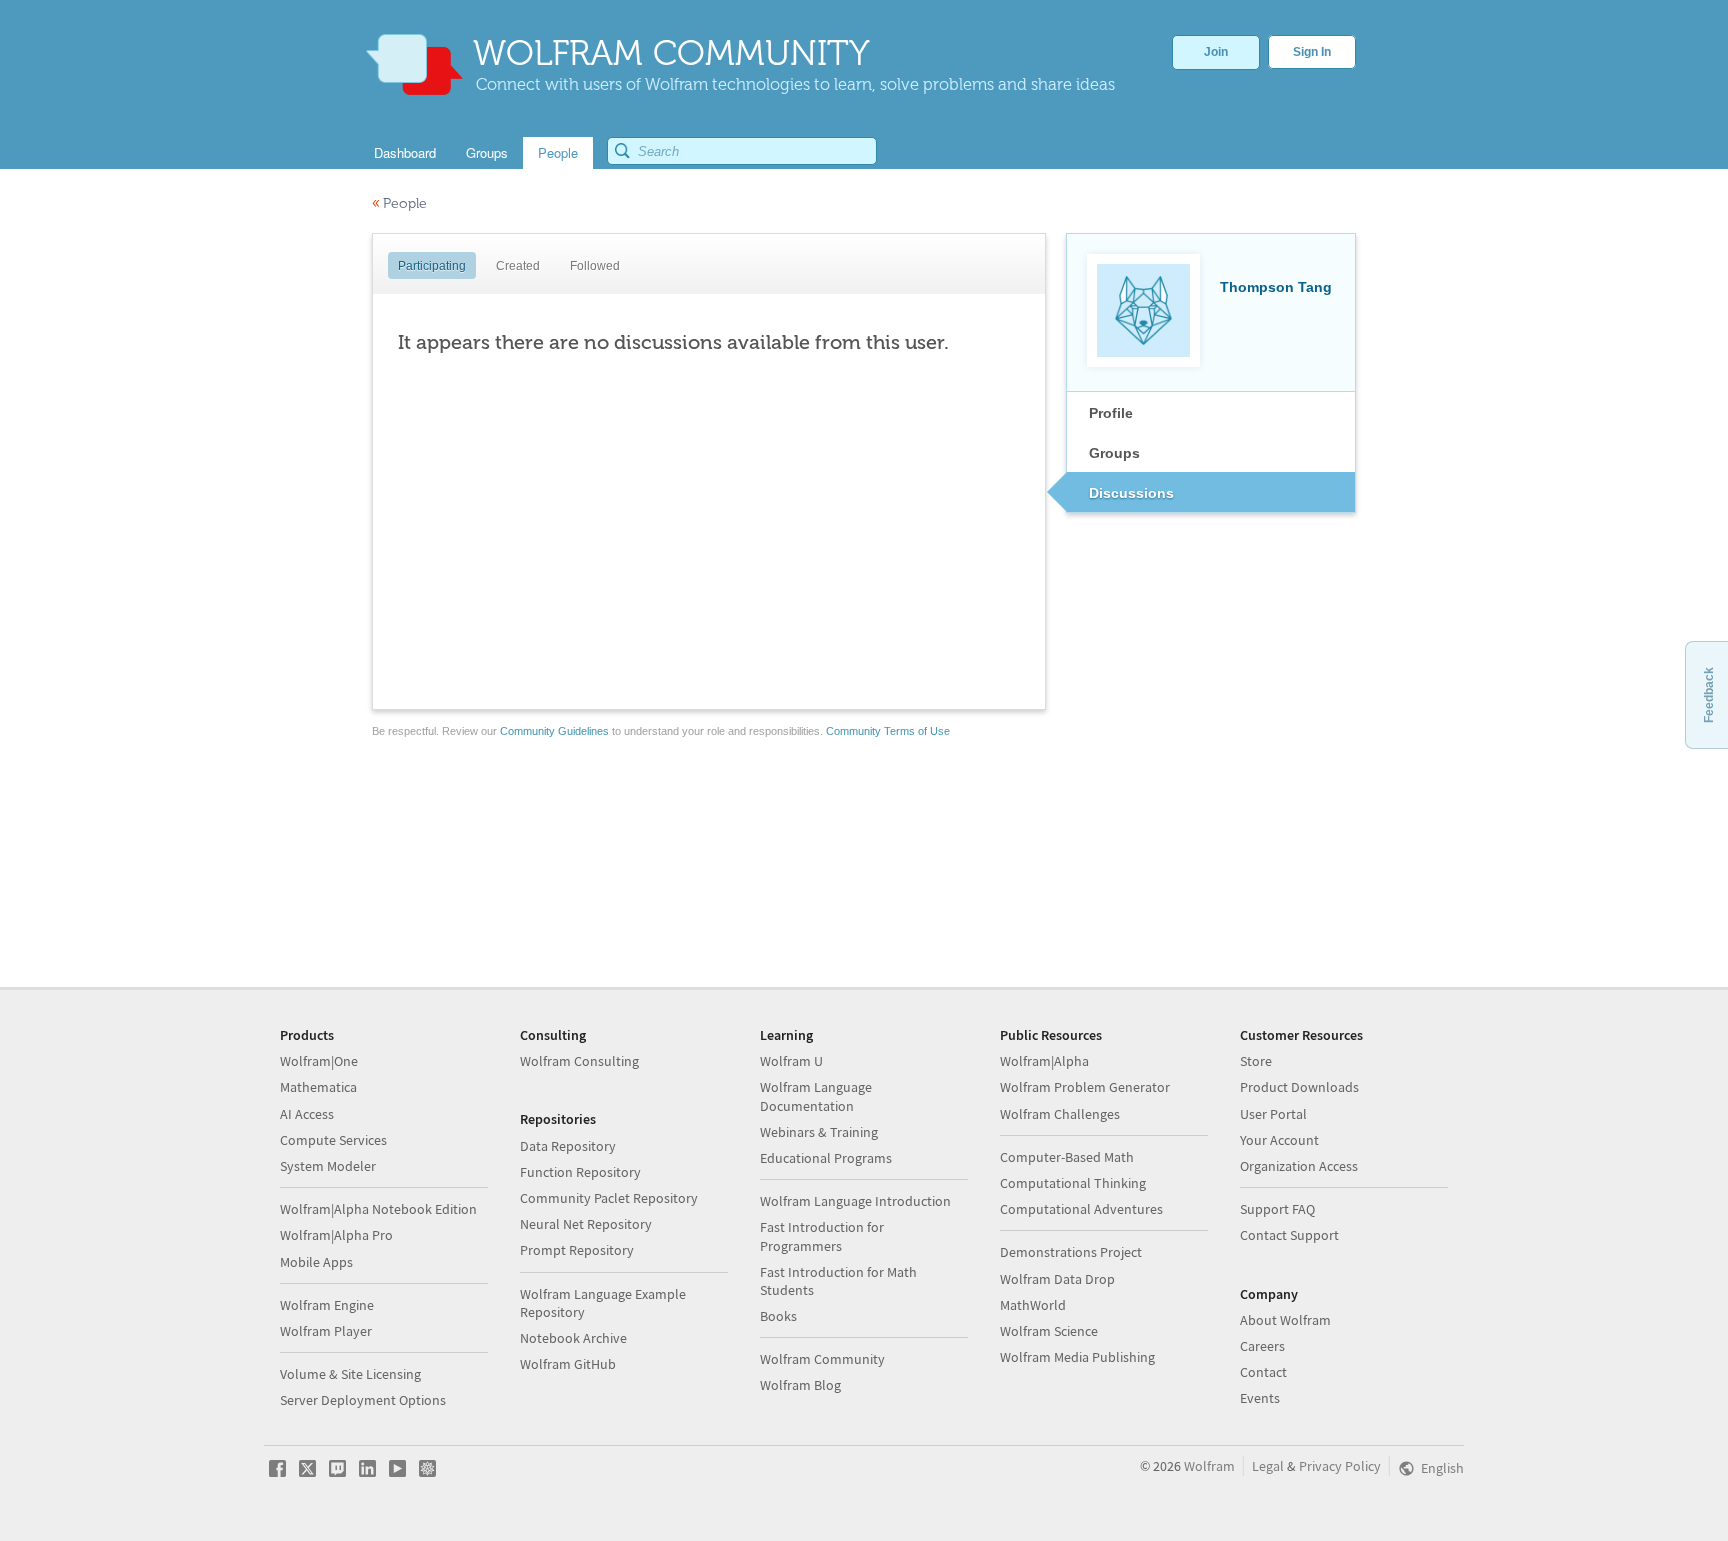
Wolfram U (791, 1061)
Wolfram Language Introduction (855, 1201)
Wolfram (1209, 1466)
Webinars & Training (819, 1132)
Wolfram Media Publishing (1077, 1357)
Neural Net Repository (586, 1224)
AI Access (307, 1114)
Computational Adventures (1081, 1209)
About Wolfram (1285, 1320)
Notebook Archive (573, 1338)
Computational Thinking (1073, 1183)
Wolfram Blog (800, 1385)
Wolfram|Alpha (1044, 1061)
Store (1256, 1061)
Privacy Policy (1340, 1466)
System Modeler (328, 1166)
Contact (1263, 1372)
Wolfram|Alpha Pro (336, 1235)
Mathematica (318, 1087)
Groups (1114, 453)
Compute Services (333, 1140)
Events (1260, 1398)
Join (1216, 52)
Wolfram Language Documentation (816, 1096)
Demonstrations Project (1071, 1252)
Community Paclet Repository (609, 1198)
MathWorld (1033, 1305)
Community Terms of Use (888, 731)
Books (778, 1316)
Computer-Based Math (1067, 1157)
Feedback (1709, 695)
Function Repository (580, 1172)
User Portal (1273, 1114)
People (399, 203)
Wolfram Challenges (1060, 1114)
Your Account (1279, 1140)
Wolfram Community (822, 1359)
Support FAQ (1277, 1209)
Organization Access (1299, 1166)
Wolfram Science (1049, 1331)
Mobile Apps (316, 1262)
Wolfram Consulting (579, 1061)
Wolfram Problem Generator (1085, 1087)
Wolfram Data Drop (1057, 1279)
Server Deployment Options (363, 1400)
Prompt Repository (577, 1250)
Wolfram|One (319, 1061)
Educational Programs (826, 1158)
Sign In (1312, 52)
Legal (1268, 1466)
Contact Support (1289, 1235)
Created (518, 266)
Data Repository (568, 1146)
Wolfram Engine (327, 1305)
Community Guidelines (554, 731)
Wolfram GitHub (568, 1364)
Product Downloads (1299, 1087)
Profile (1111, 413)
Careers (1262, 1346)
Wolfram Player (326, 1331)
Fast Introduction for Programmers (822, 1236)
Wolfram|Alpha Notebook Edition (378, 1209)
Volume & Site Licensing (350, 1374)
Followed (595, 266)
